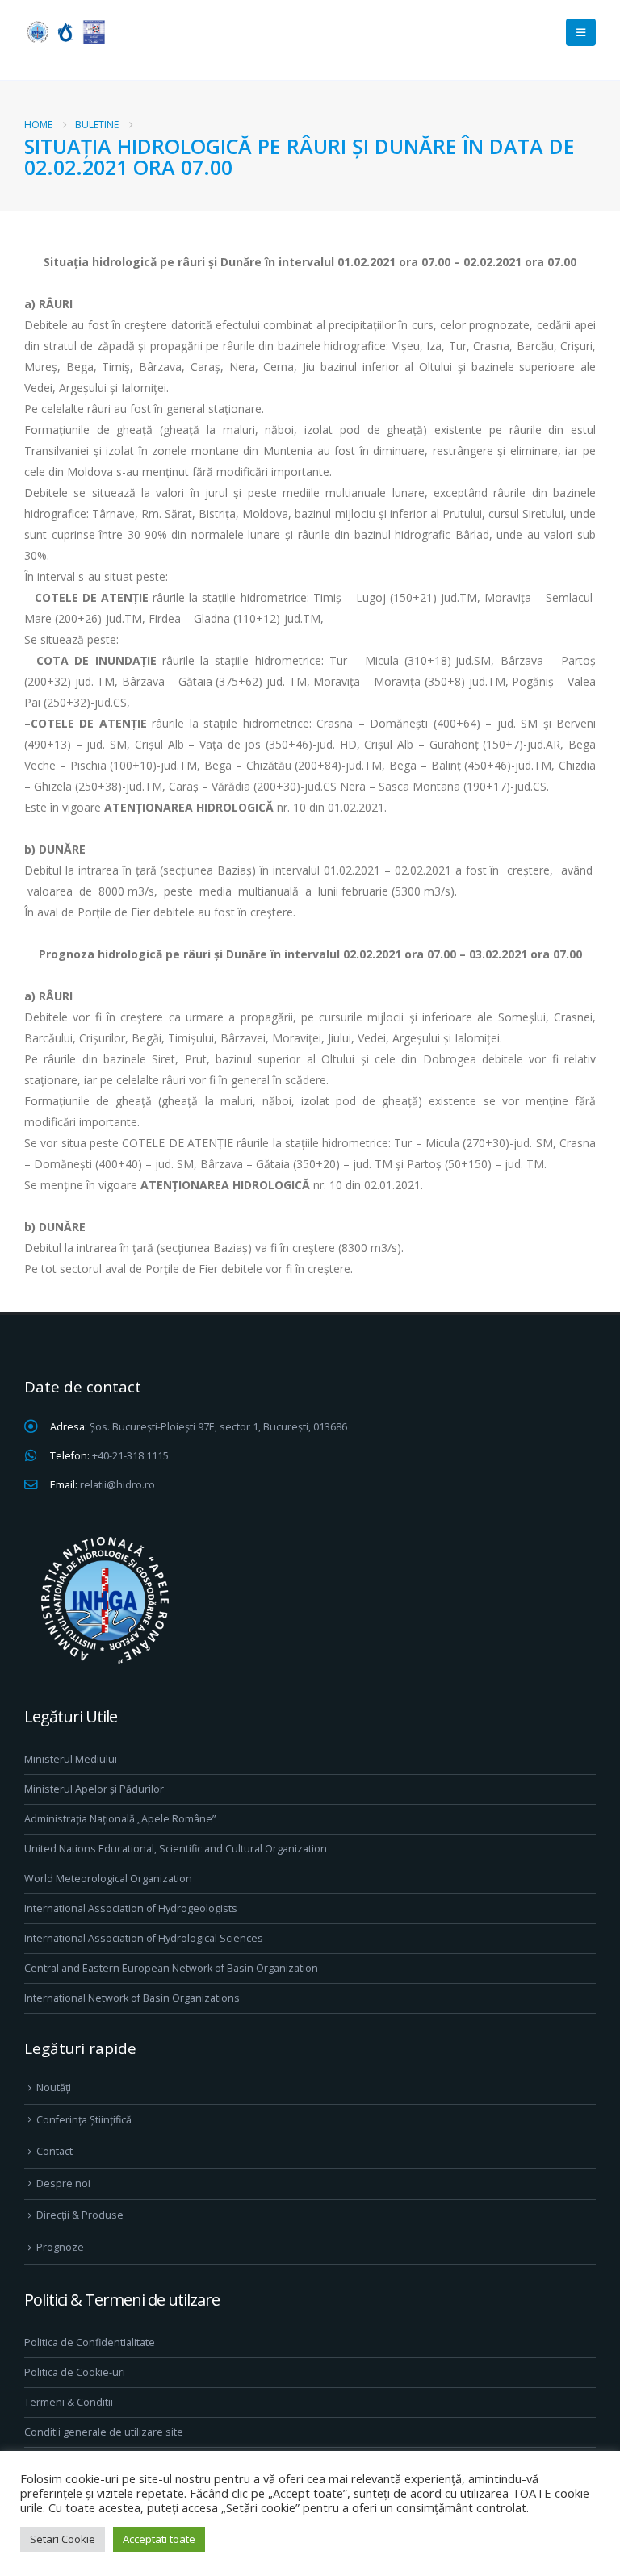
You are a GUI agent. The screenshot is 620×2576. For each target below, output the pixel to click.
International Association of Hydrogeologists (131, 1908)
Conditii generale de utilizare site (104, 2432)
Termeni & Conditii (69, 2402)
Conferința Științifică (84, 2120)
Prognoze (60, 2247)
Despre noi (63, 2184)
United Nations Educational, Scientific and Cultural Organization (176, 1849)
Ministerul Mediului (71, 1759)
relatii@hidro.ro (117, 1485)
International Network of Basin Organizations (132, 1998)
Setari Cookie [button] (63, 2539)
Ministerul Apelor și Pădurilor (94, 1789)
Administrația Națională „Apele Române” (120, 1819)
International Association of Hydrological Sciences (144, 1938)
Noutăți (54, 2088)
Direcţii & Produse (80, 2215)
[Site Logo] (65, 32)
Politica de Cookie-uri (75, 2372)
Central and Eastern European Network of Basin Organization (171, 1968)
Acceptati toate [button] (159, 2539)
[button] (581, 32)
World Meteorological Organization (108, 1879)
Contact (54, 2151)
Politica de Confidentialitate (90, 2342)
